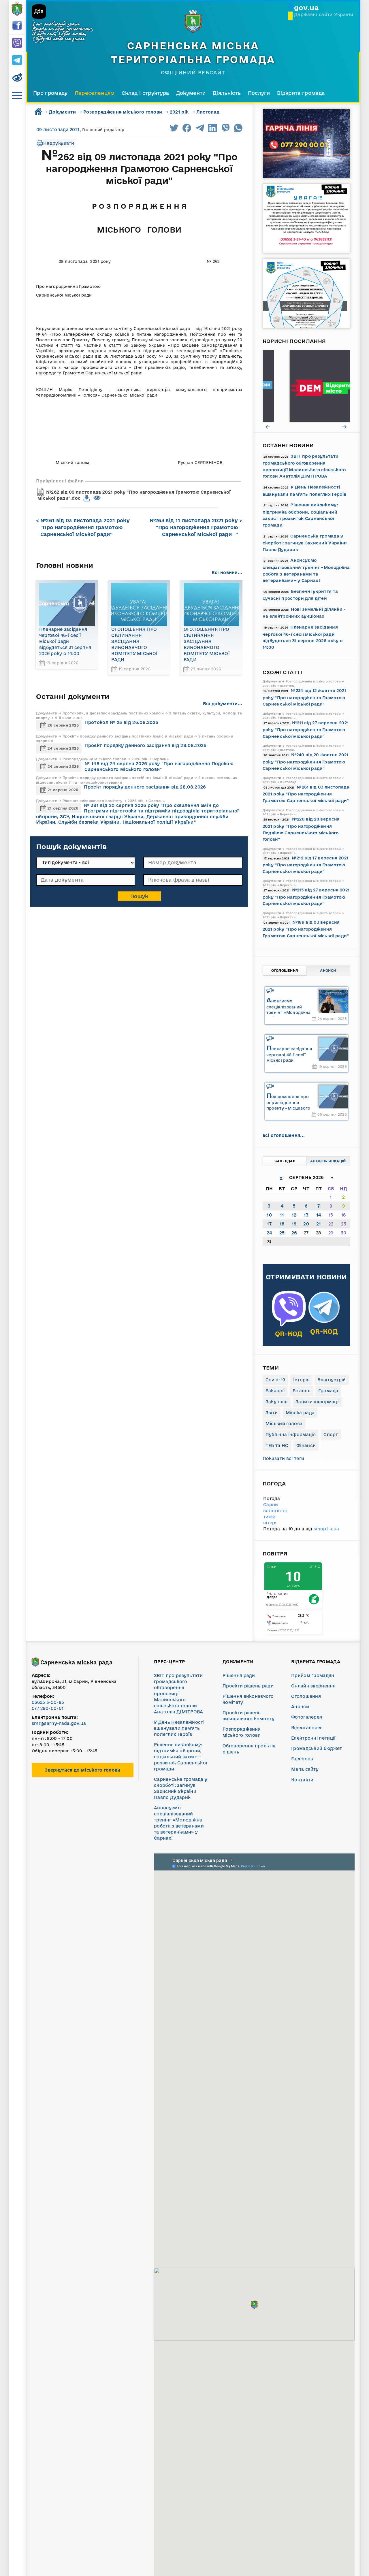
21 (319, 1224)
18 (282, 1224)
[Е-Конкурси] (306, 386)
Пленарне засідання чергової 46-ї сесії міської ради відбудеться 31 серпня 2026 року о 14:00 (65, 641)
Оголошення (285, 971)
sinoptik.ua (326, 1529)
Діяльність (227, 93)
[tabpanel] (306, 386)
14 (319, 1215)
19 (294, 1224)
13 (306, 1215)
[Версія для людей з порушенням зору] (17, 78)
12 (294, 1215)
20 (306, 1224)
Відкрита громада (301, 93)
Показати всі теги (283, 1458)
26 (294, 1233)
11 (282, 1215)
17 (269, 1224)
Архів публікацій (328, 1161)
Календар (285, 1161)
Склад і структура (145, 93)
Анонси (328, 971)
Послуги (259, 93)
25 (282, 1233)
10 (269, 1215)
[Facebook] (17, 26)
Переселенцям (95, 93)
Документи (191, 93)
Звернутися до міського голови (82, 1770)
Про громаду (50, 93)
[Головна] (17, 9)
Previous (268, 427)
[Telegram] (17, 61)
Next (345, 427)
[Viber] (17, 43)
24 (269, 1233)
